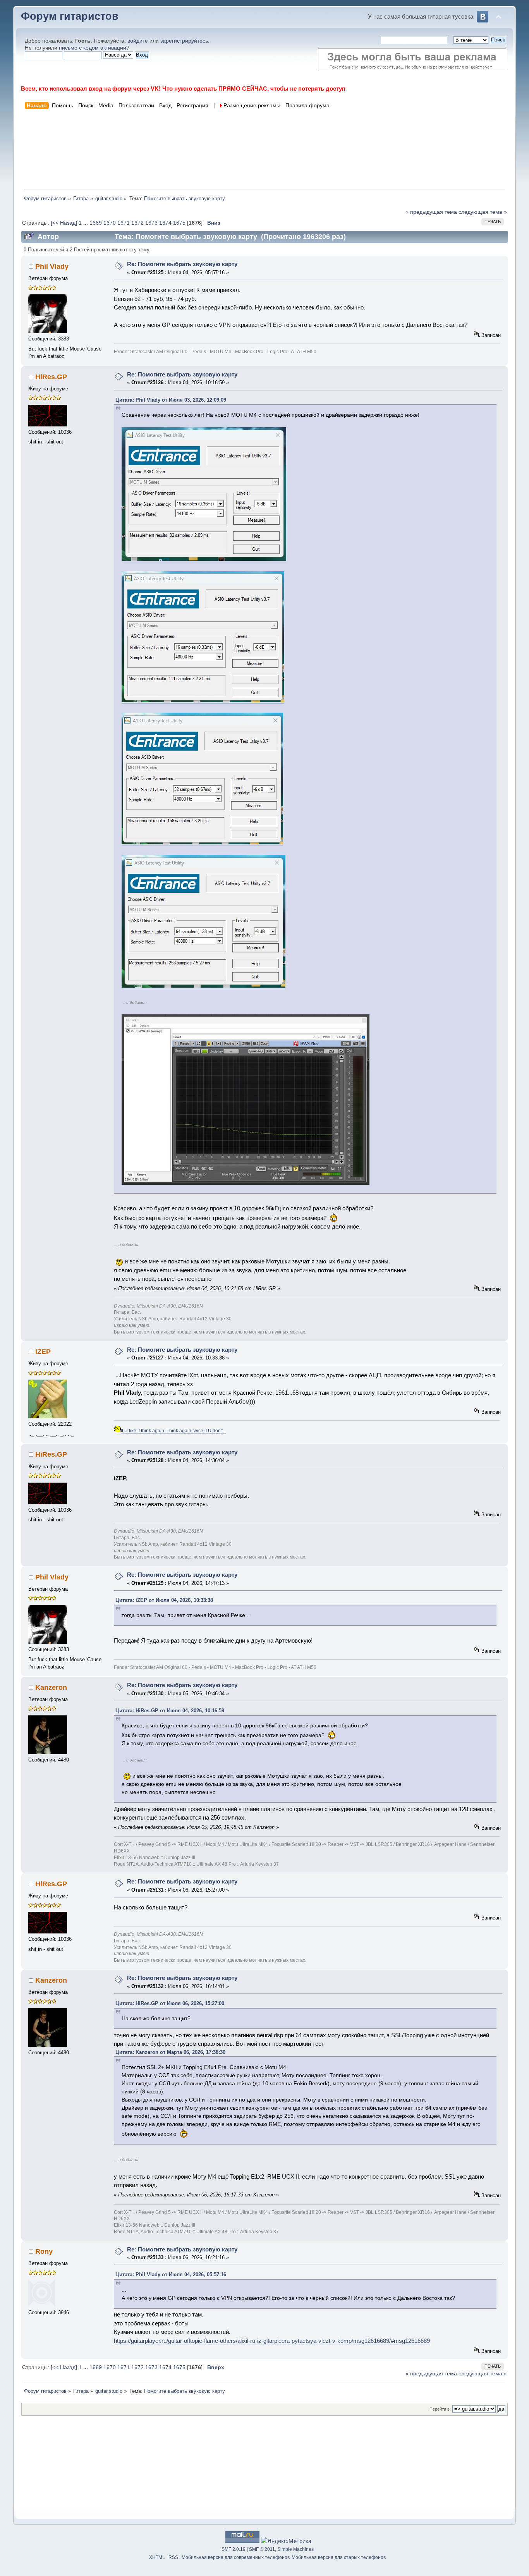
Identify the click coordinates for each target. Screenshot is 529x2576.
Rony (44, 2251)
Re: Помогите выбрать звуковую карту (182, 264)
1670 (110, 223)
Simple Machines (295, 2549)
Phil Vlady (52, 266)
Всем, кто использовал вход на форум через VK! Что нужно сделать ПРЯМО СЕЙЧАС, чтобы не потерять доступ (183, 89)
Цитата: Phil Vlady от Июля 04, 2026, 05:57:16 (171, 2274)
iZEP (43, 1352)
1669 (96, 223)
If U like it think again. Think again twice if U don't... (173, 1431)
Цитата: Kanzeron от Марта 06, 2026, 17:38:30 (170, 2052)
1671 (124, 223)
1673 (151, 223)
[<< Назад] (65, 223)
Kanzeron (51, 1688)
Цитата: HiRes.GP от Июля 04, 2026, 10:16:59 (170, 1711)
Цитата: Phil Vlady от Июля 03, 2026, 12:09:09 (171, 400)
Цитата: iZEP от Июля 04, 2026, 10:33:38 (164, 1600)
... (86, 223)
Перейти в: (440, 2409)
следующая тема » (483, 212)
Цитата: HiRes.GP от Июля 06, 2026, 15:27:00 (170, 2003)
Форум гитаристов (70, 16)
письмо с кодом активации (93, 48)
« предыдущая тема (431, 212)
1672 (137, 223)
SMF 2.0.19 (234, 2549)
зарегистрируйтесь (184, 41)
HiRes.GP (51, 377)
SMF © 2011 (262, 2549)
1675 (179, 223)
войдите (138, 41)
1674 (165, 223)
